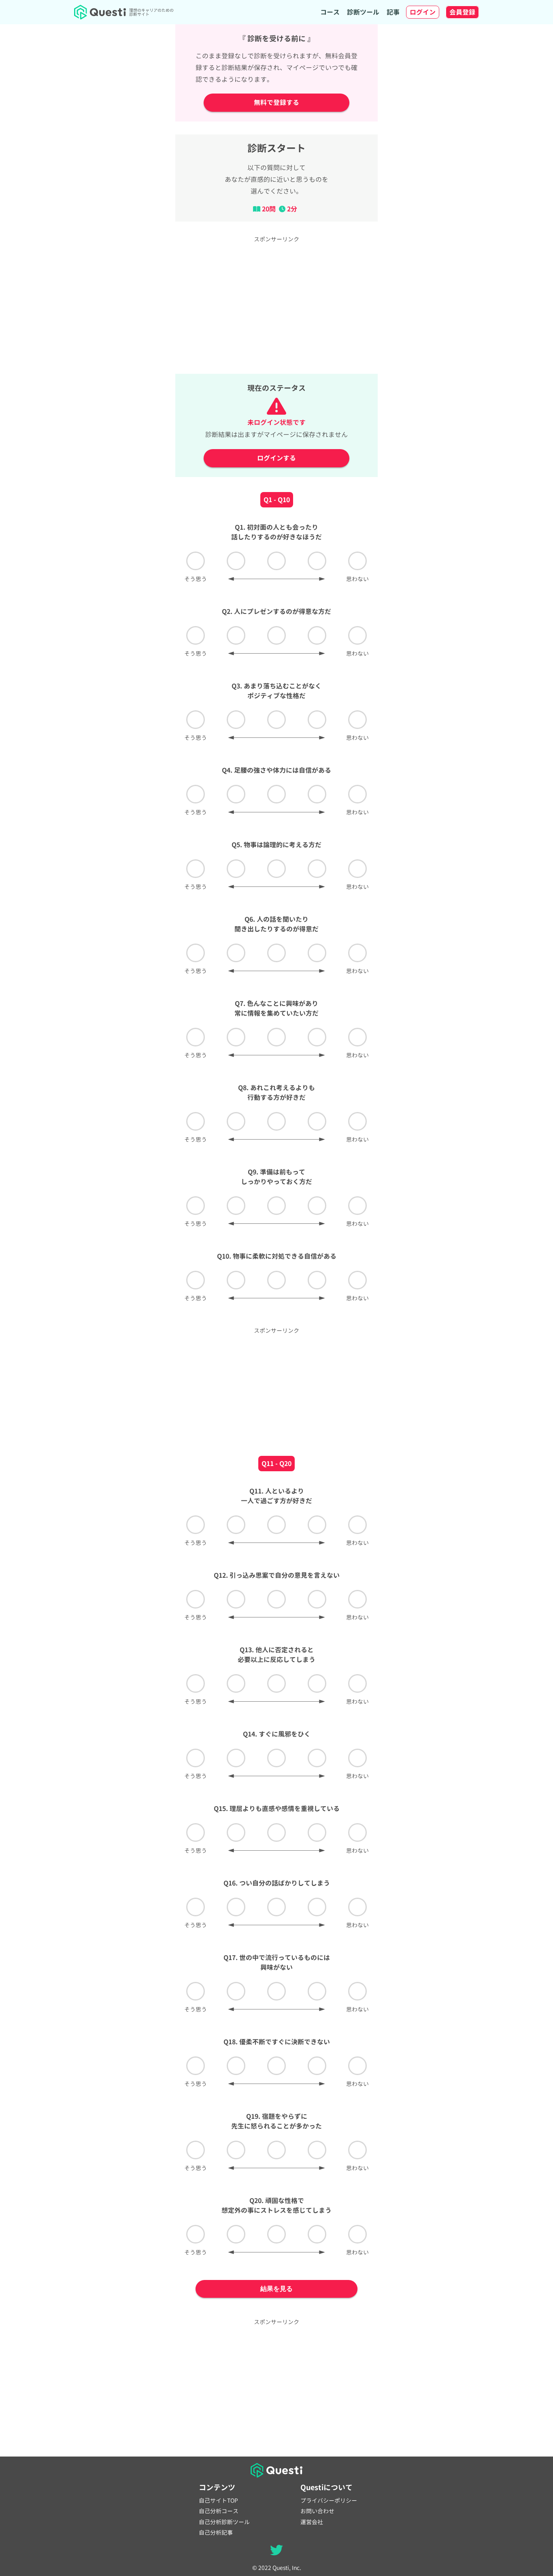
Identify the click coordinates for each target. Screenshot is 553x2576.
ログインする (276, 458)
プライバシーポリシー (329, 2501)
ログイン (423, 12)
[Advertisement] (276, 304)
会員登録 (462, 12)
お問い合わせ (317, 2511)
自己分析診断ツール (224, 2522)
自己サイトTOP (218, 2501)
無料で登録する (276, 102)
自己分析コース (219, 2511)
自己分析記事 (216, 2533)
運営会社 (312, 2522)
